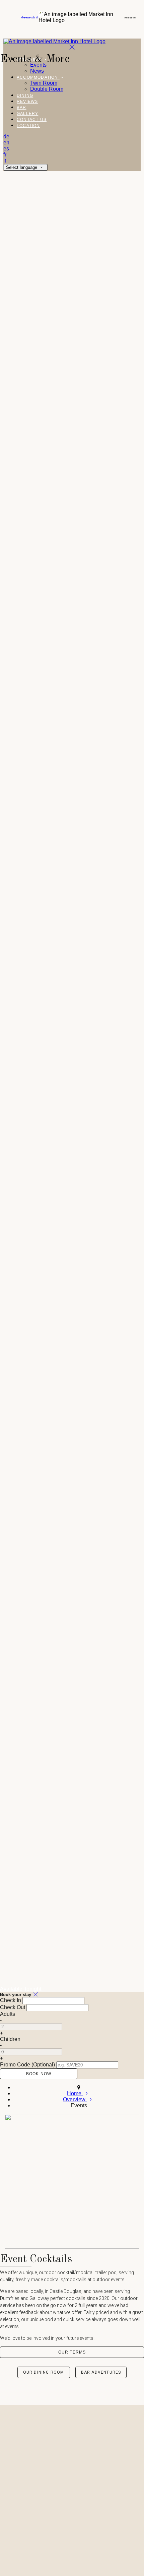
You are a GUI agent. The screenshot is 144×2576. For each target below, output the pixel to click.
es (31, 17)
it (37, 17)
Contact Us (32, 120)
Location (28, 126)
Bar (22, 108)
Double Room (47, 89)
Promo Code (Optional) (27, 2065)
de (23, 17)
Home (75, 2093)
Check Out (13, 2007)
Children (10, 2039)
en (27, 17)
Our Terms (72, 2352)
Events (38, 65)
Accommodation (38, 77)
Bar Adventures (101, 2372)
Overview (75, 2099)
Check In (11, 2000)
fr (34, 17)
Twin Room (44, 83)
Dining (25, 95)
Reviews (27, 102)
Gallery (27, 114)
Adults (8, 2014)
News (37, 71)
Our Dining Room (44, 2372)
